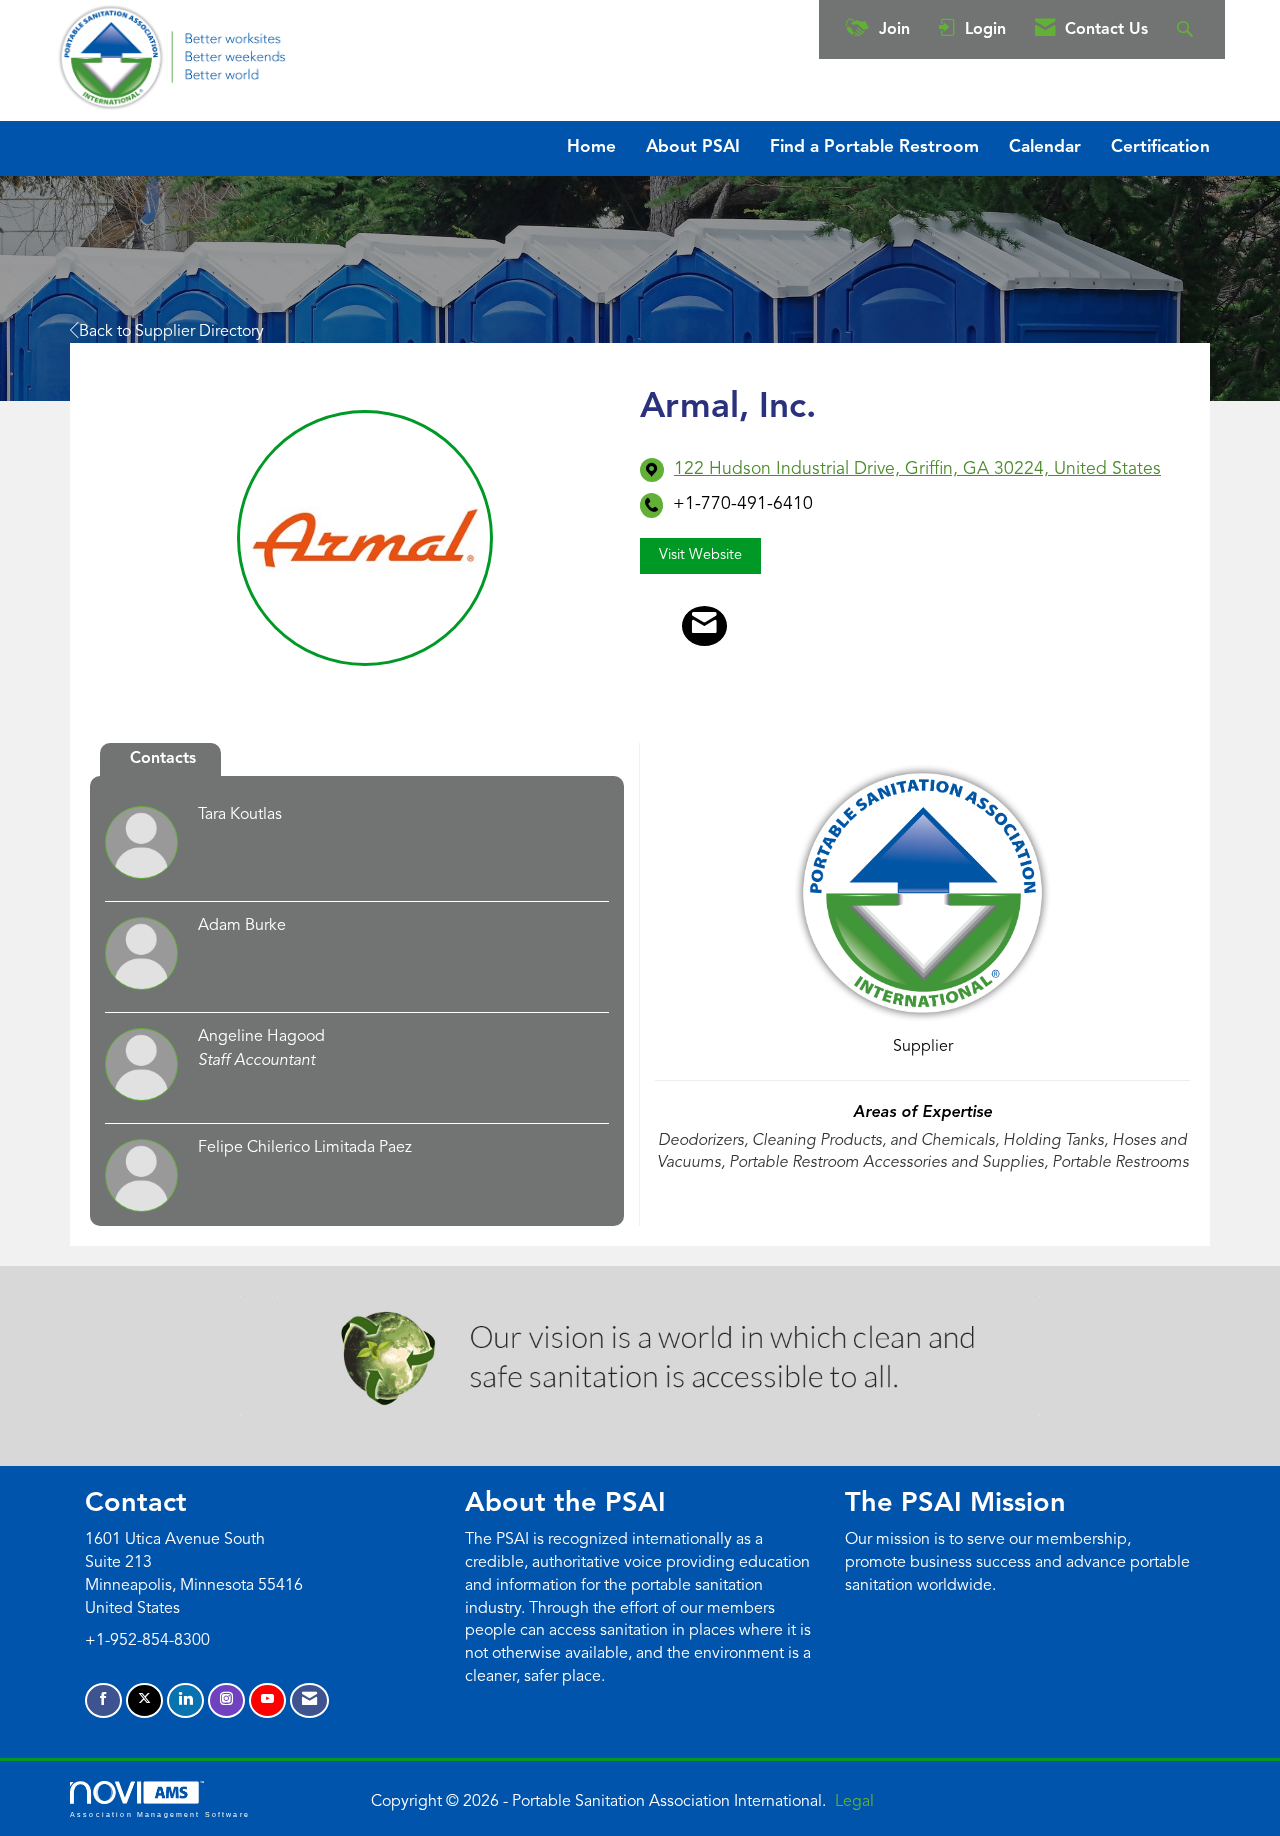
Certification (1160, 147)
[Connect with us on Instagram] (226, 1700)
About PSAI (693, 147)
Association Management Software (160, 1814)
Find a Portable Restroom (874, 147)
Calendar (1045, 147)
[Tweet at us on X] (144, 1700)
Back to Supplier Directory (171, 332)
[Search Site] (1187, 29)
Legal (854, 1802)
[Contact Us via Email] (309, 1700)
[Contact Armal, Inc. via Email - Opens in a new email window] (704, 626)
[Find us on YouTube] (267, 1700)
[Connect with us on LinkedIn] (185, 1700)
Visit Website (700, 555)
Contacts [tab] (163, 759)
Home (591, 147)
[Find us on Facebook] (103, 1700)
